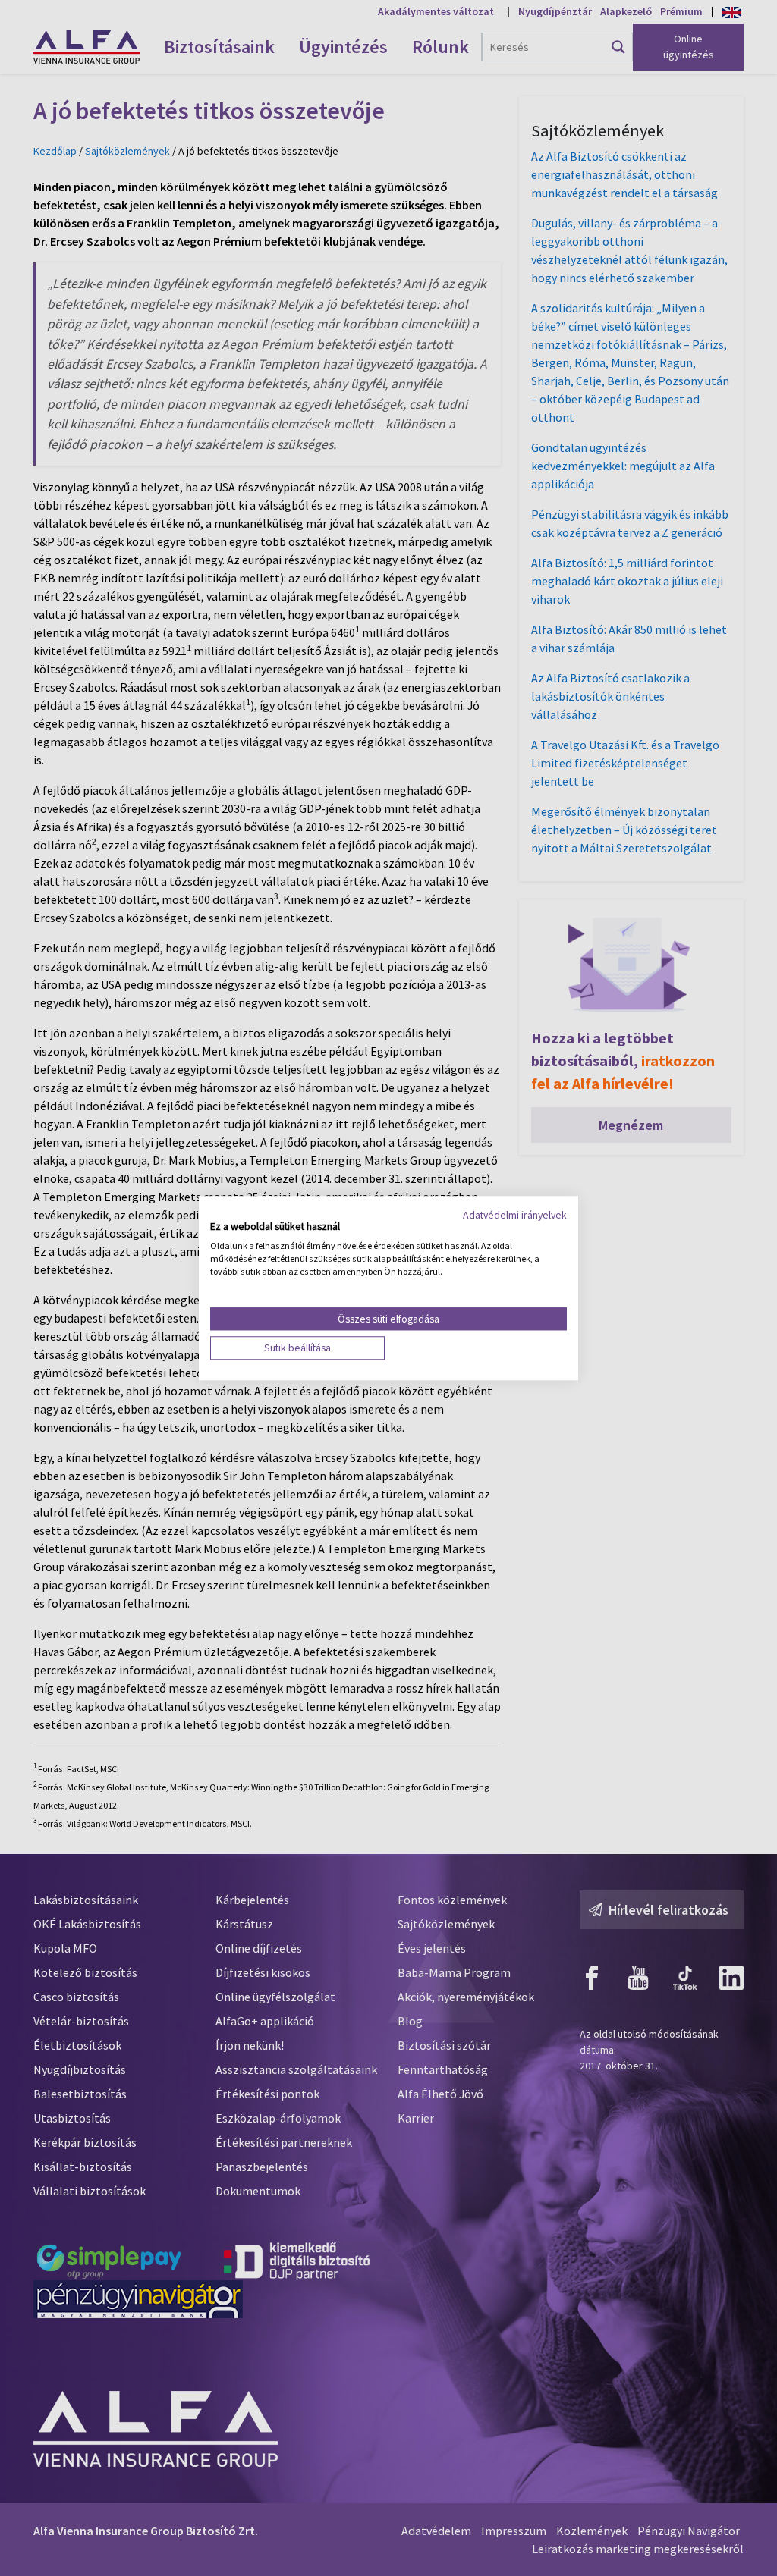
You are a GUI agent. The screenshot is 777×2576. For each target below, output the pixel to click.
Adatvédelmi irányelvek (515, 1215)
